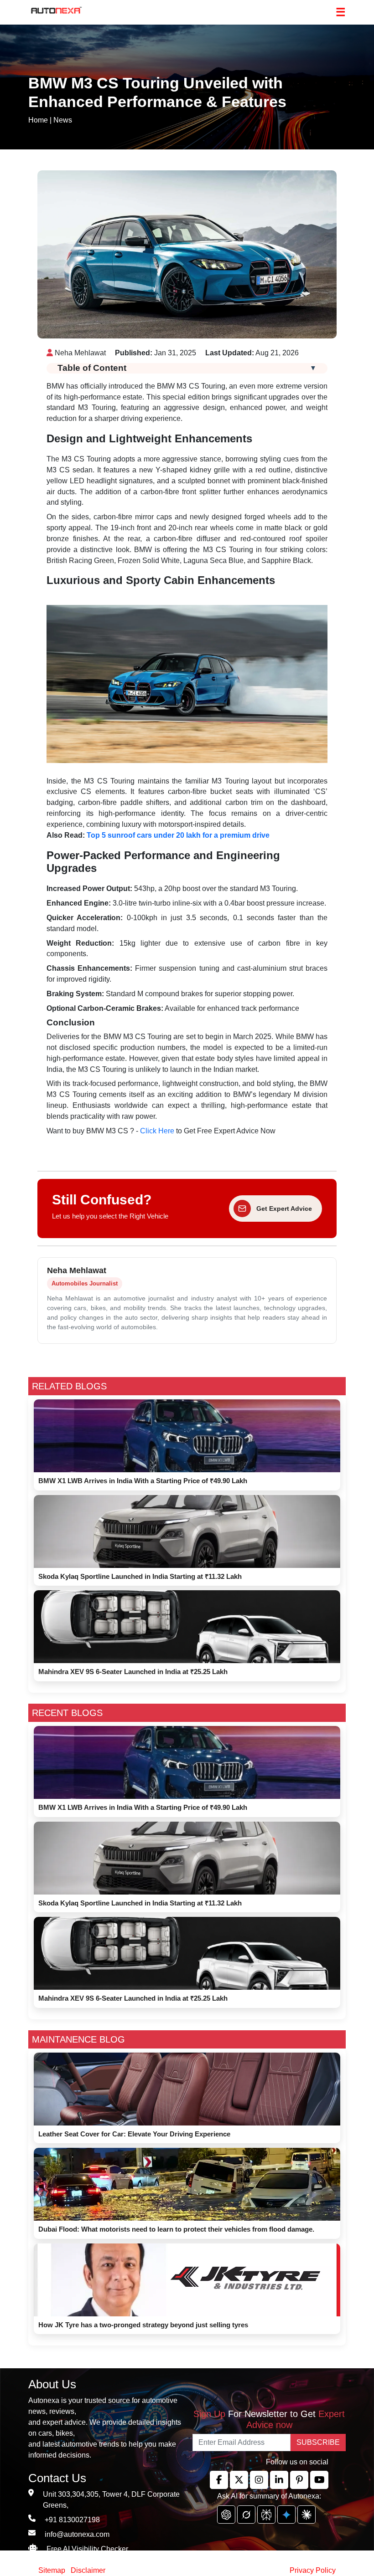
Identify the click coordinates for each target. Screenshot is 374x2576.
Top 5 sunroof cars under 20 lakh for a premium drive (178, 835)
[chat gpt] (226, 2515)
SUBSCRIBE (318, 2442)
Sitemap (53, 2570)
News (63, 120)
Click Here (157, 1131)
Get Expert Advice (284, 1209)
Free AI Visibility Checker (87, 2549)
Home (38, 120)
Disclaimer (88, 2570)
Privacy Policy (313, 2570)
